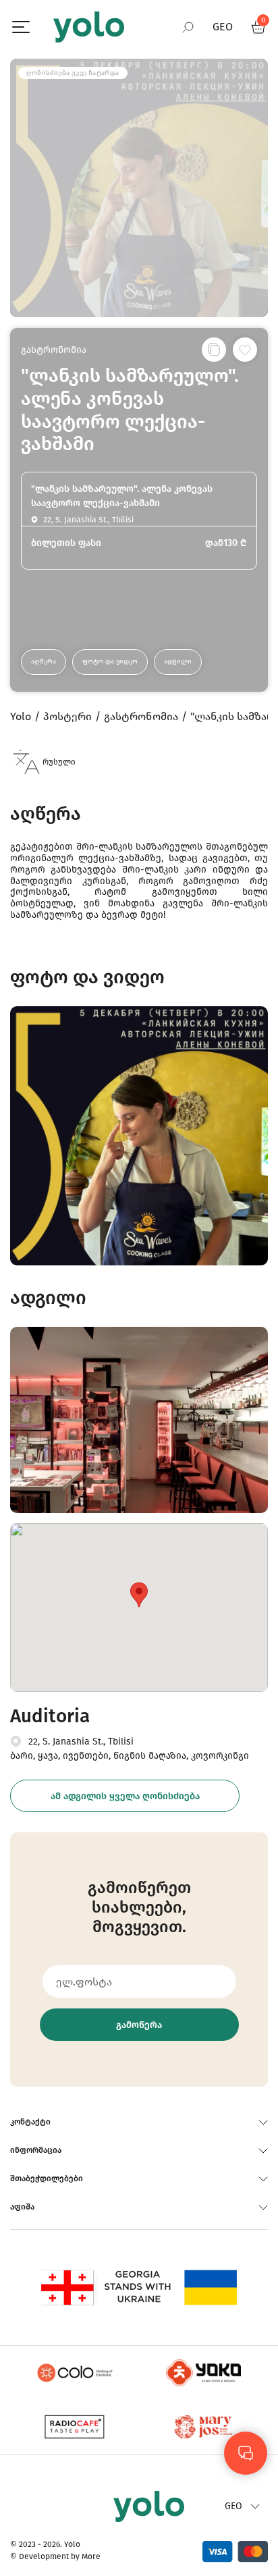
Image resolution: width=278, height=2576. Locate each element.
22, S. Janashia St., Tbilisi (81, 1742)
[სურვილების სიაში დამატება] (245, 350)
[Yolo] (89, 27)
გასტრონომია (54, 350)
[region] (139, 1288)
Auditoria (50, 1716)
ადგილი (178, 661)
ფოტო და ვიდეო (110, 661)
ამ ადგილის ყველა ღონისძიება (125, 1796)
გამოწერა (139, 2025)
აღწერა (44, 661)
